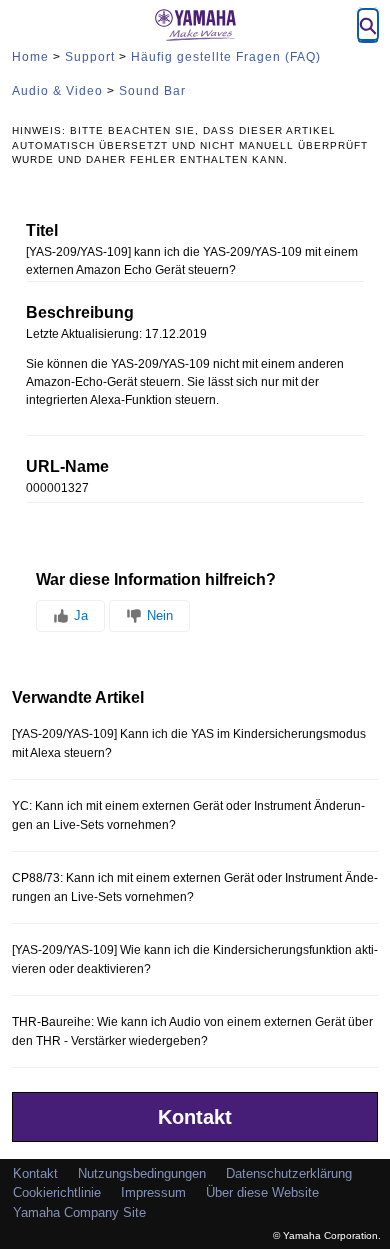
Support (90, 57)
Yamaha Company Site (79, 1212)
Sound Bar (152, 91)
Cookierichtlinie (57, 1192)
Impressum (153, 1192)
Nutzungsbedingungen (142, 1173)
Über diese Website (262, 1192)
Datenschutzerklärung (289, 1173)
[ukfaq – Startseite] (195, 25)
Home (30, 57)
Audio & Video (57, 91)
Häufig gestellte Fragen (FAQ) (226, 57)
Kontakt (195, 1117)
